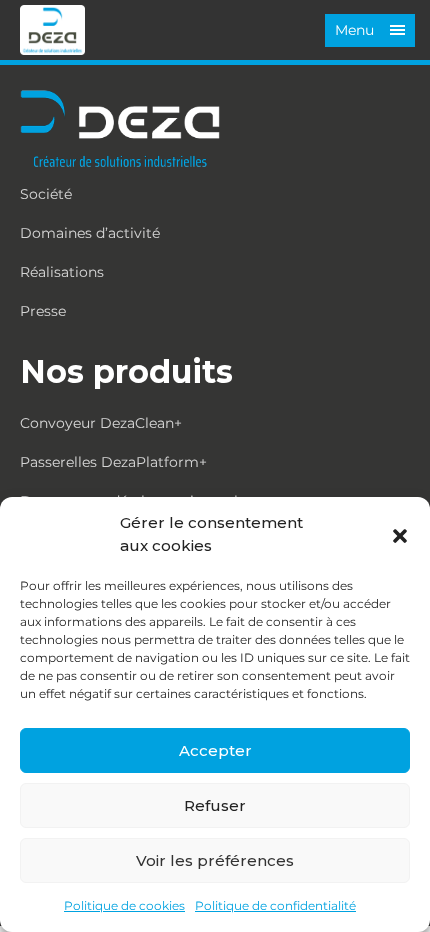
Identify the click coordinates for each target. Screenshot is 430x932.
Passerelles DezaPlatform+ (113, 462)
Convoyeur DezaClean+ (101, 423)
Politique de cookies (124, 905)
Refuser (215, 805)
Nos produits (126, 371)
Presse (43, 311)
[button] (400, 535)
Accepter (215, 750)
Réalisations (62, 272)
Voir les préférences (215, 860)
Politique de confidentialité (275, 905)
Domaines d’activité (90, 233)
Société (46, 194)
